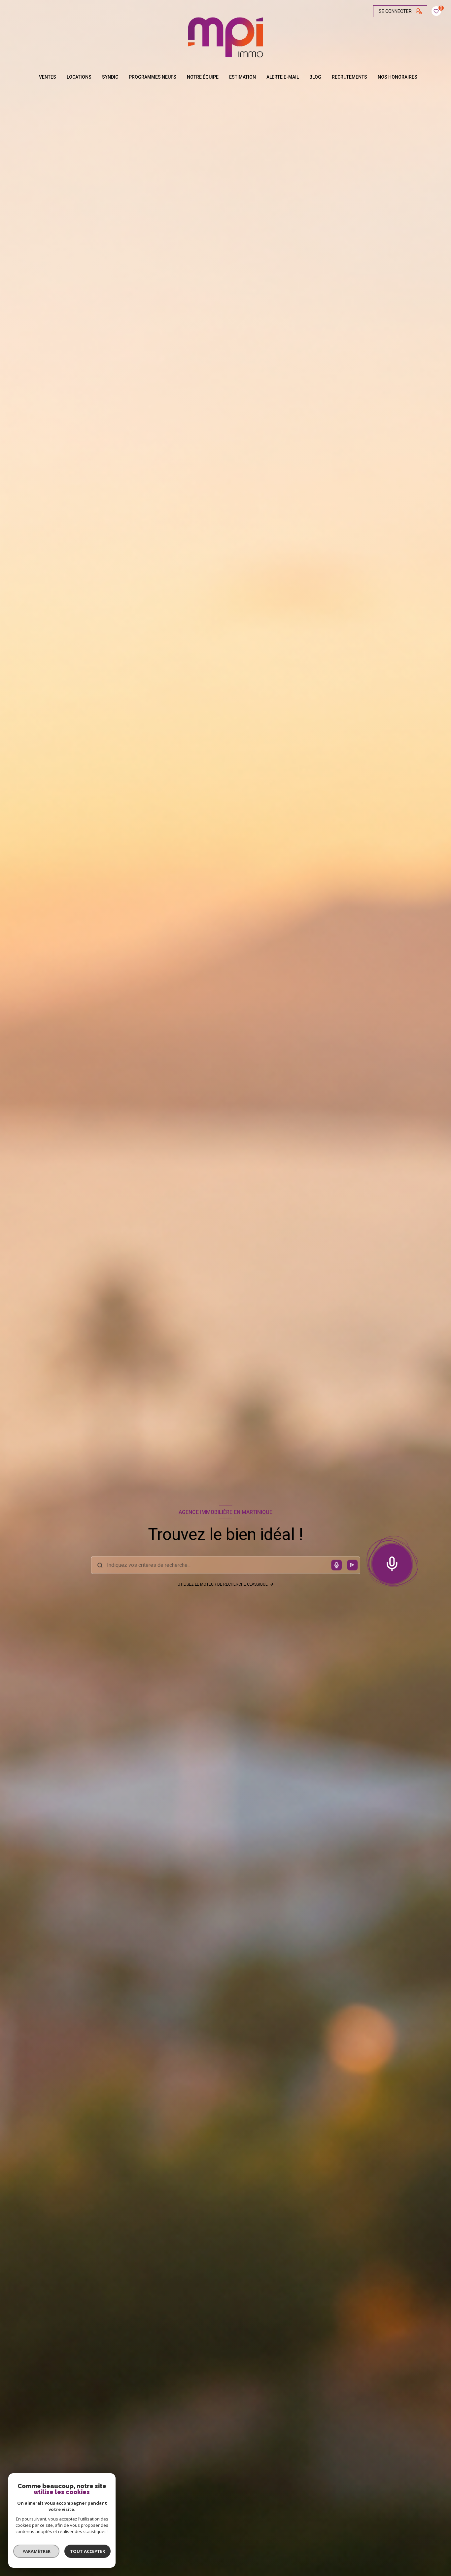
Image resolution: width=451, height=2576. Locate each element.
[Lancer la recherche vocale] (392, 1562)
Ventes (48, 77)
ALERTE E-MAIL (283, 77)
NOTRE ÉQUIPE (203, 77)
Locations (79, 77)
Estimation (243, 77)
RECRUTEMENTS (349, 77)
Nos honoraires (398, 77)
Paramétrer (36, 2551)
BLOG (315, 77)
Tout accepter (87, 2551)
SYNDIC (110, 77)
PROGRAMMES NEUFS (153, 77)
